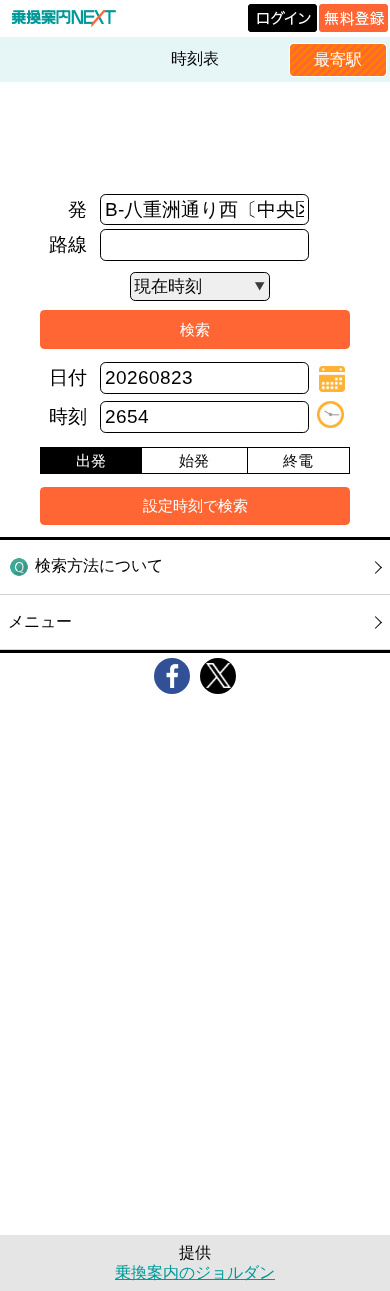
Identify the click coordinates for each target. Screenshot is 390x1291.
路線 (68, 244)
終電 (298, 460)
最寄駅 (338, 59)
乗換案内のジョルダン (195, 1272)
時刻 (68, 416)
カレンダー (332, 379)
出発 (91, 460)
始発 (194, 460)
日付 (68, 377)
